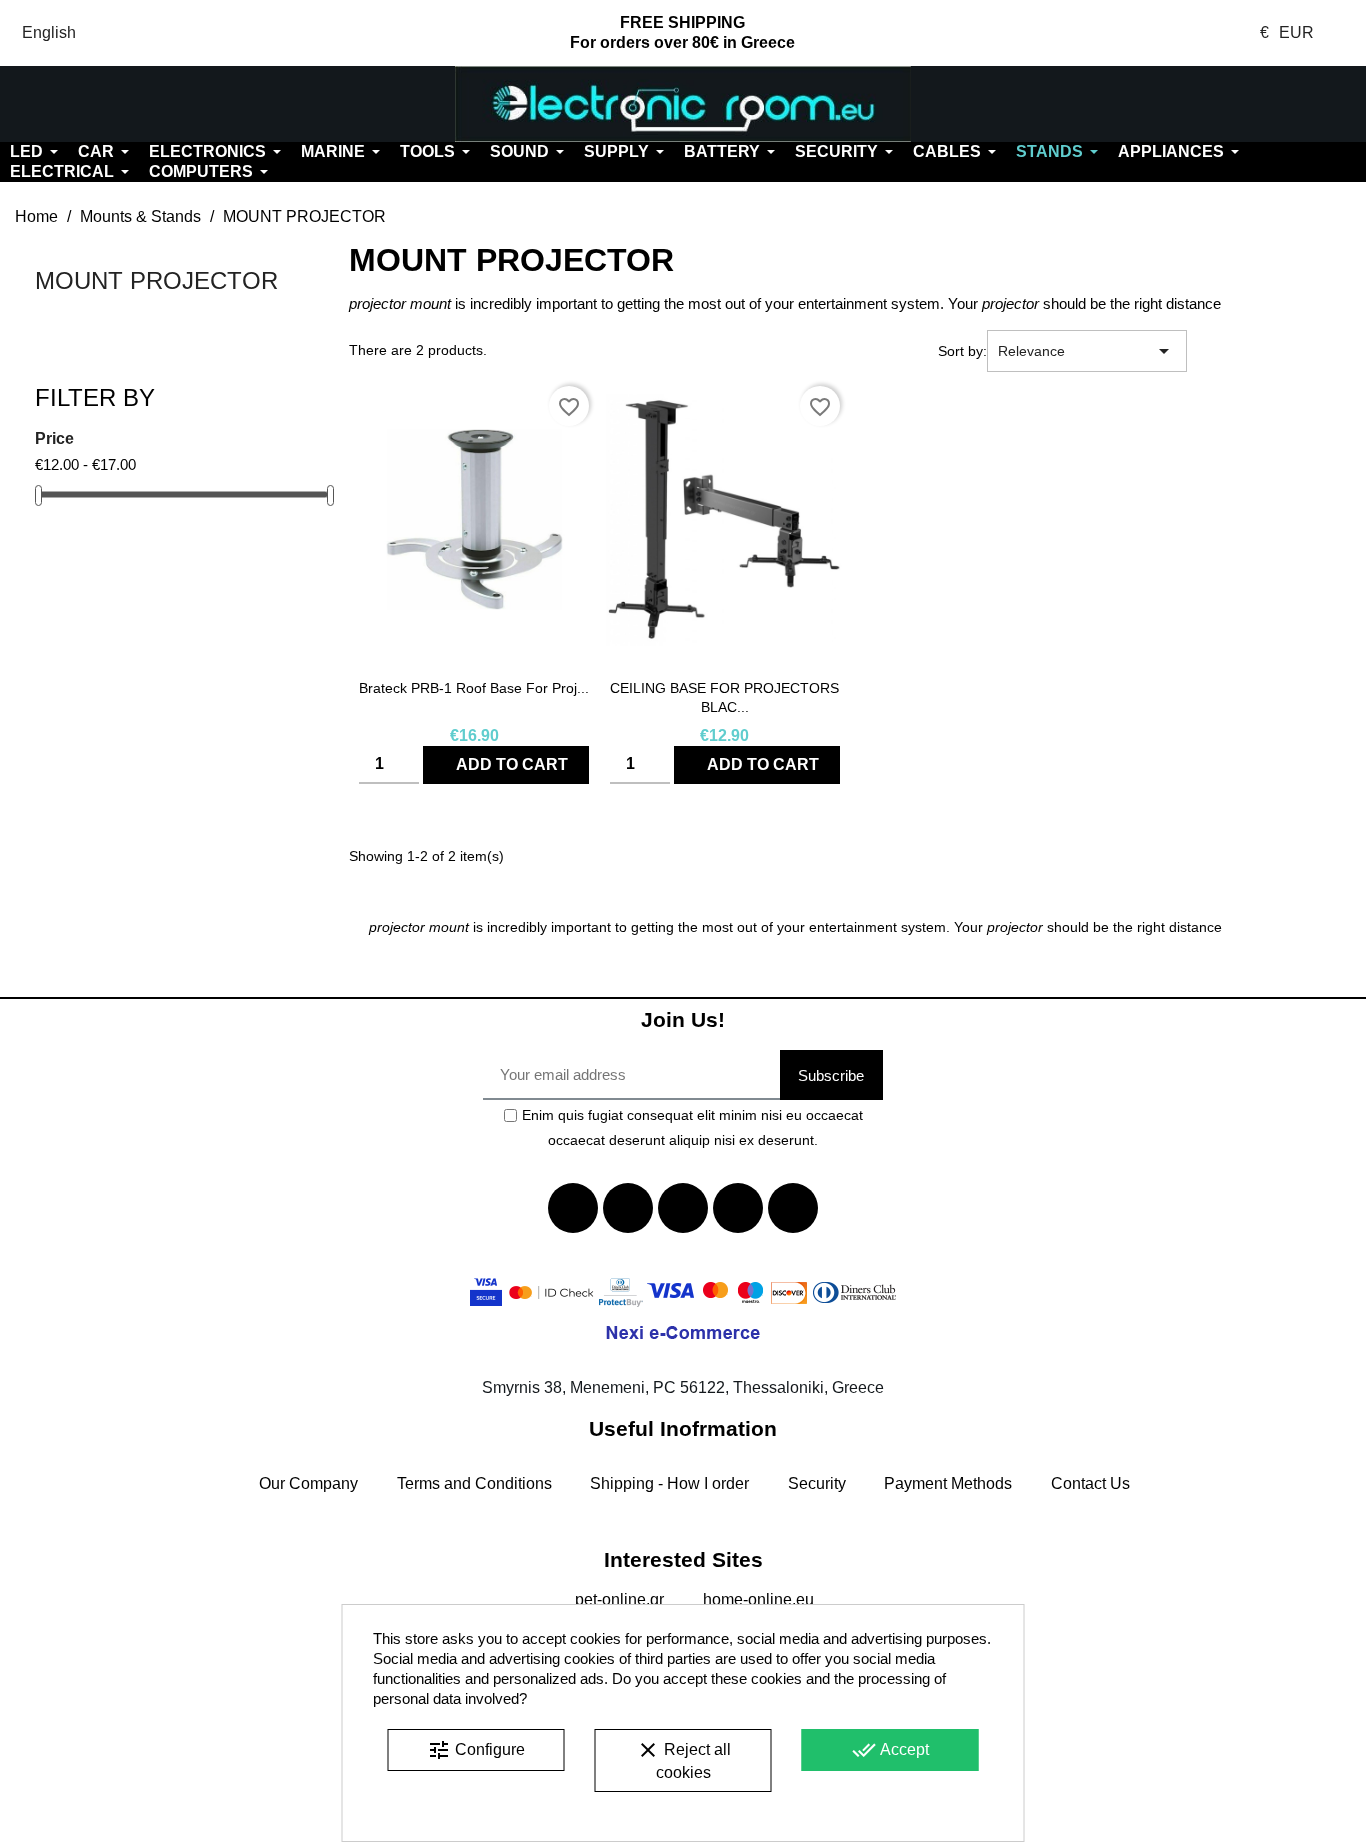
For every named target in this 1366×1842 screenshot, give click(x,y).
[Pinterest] (793, 1208)
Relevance (1087, 351)
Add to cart (512, 764)
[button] (114, 104)
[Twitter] (628, 1208)
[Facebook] (573, 1208)
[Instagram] (738, 1208)
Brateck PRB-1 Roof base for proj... (474, 688)
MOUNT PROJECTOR (156, 280)
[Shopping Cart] (1252, 104)
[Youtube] (683, 1208)
